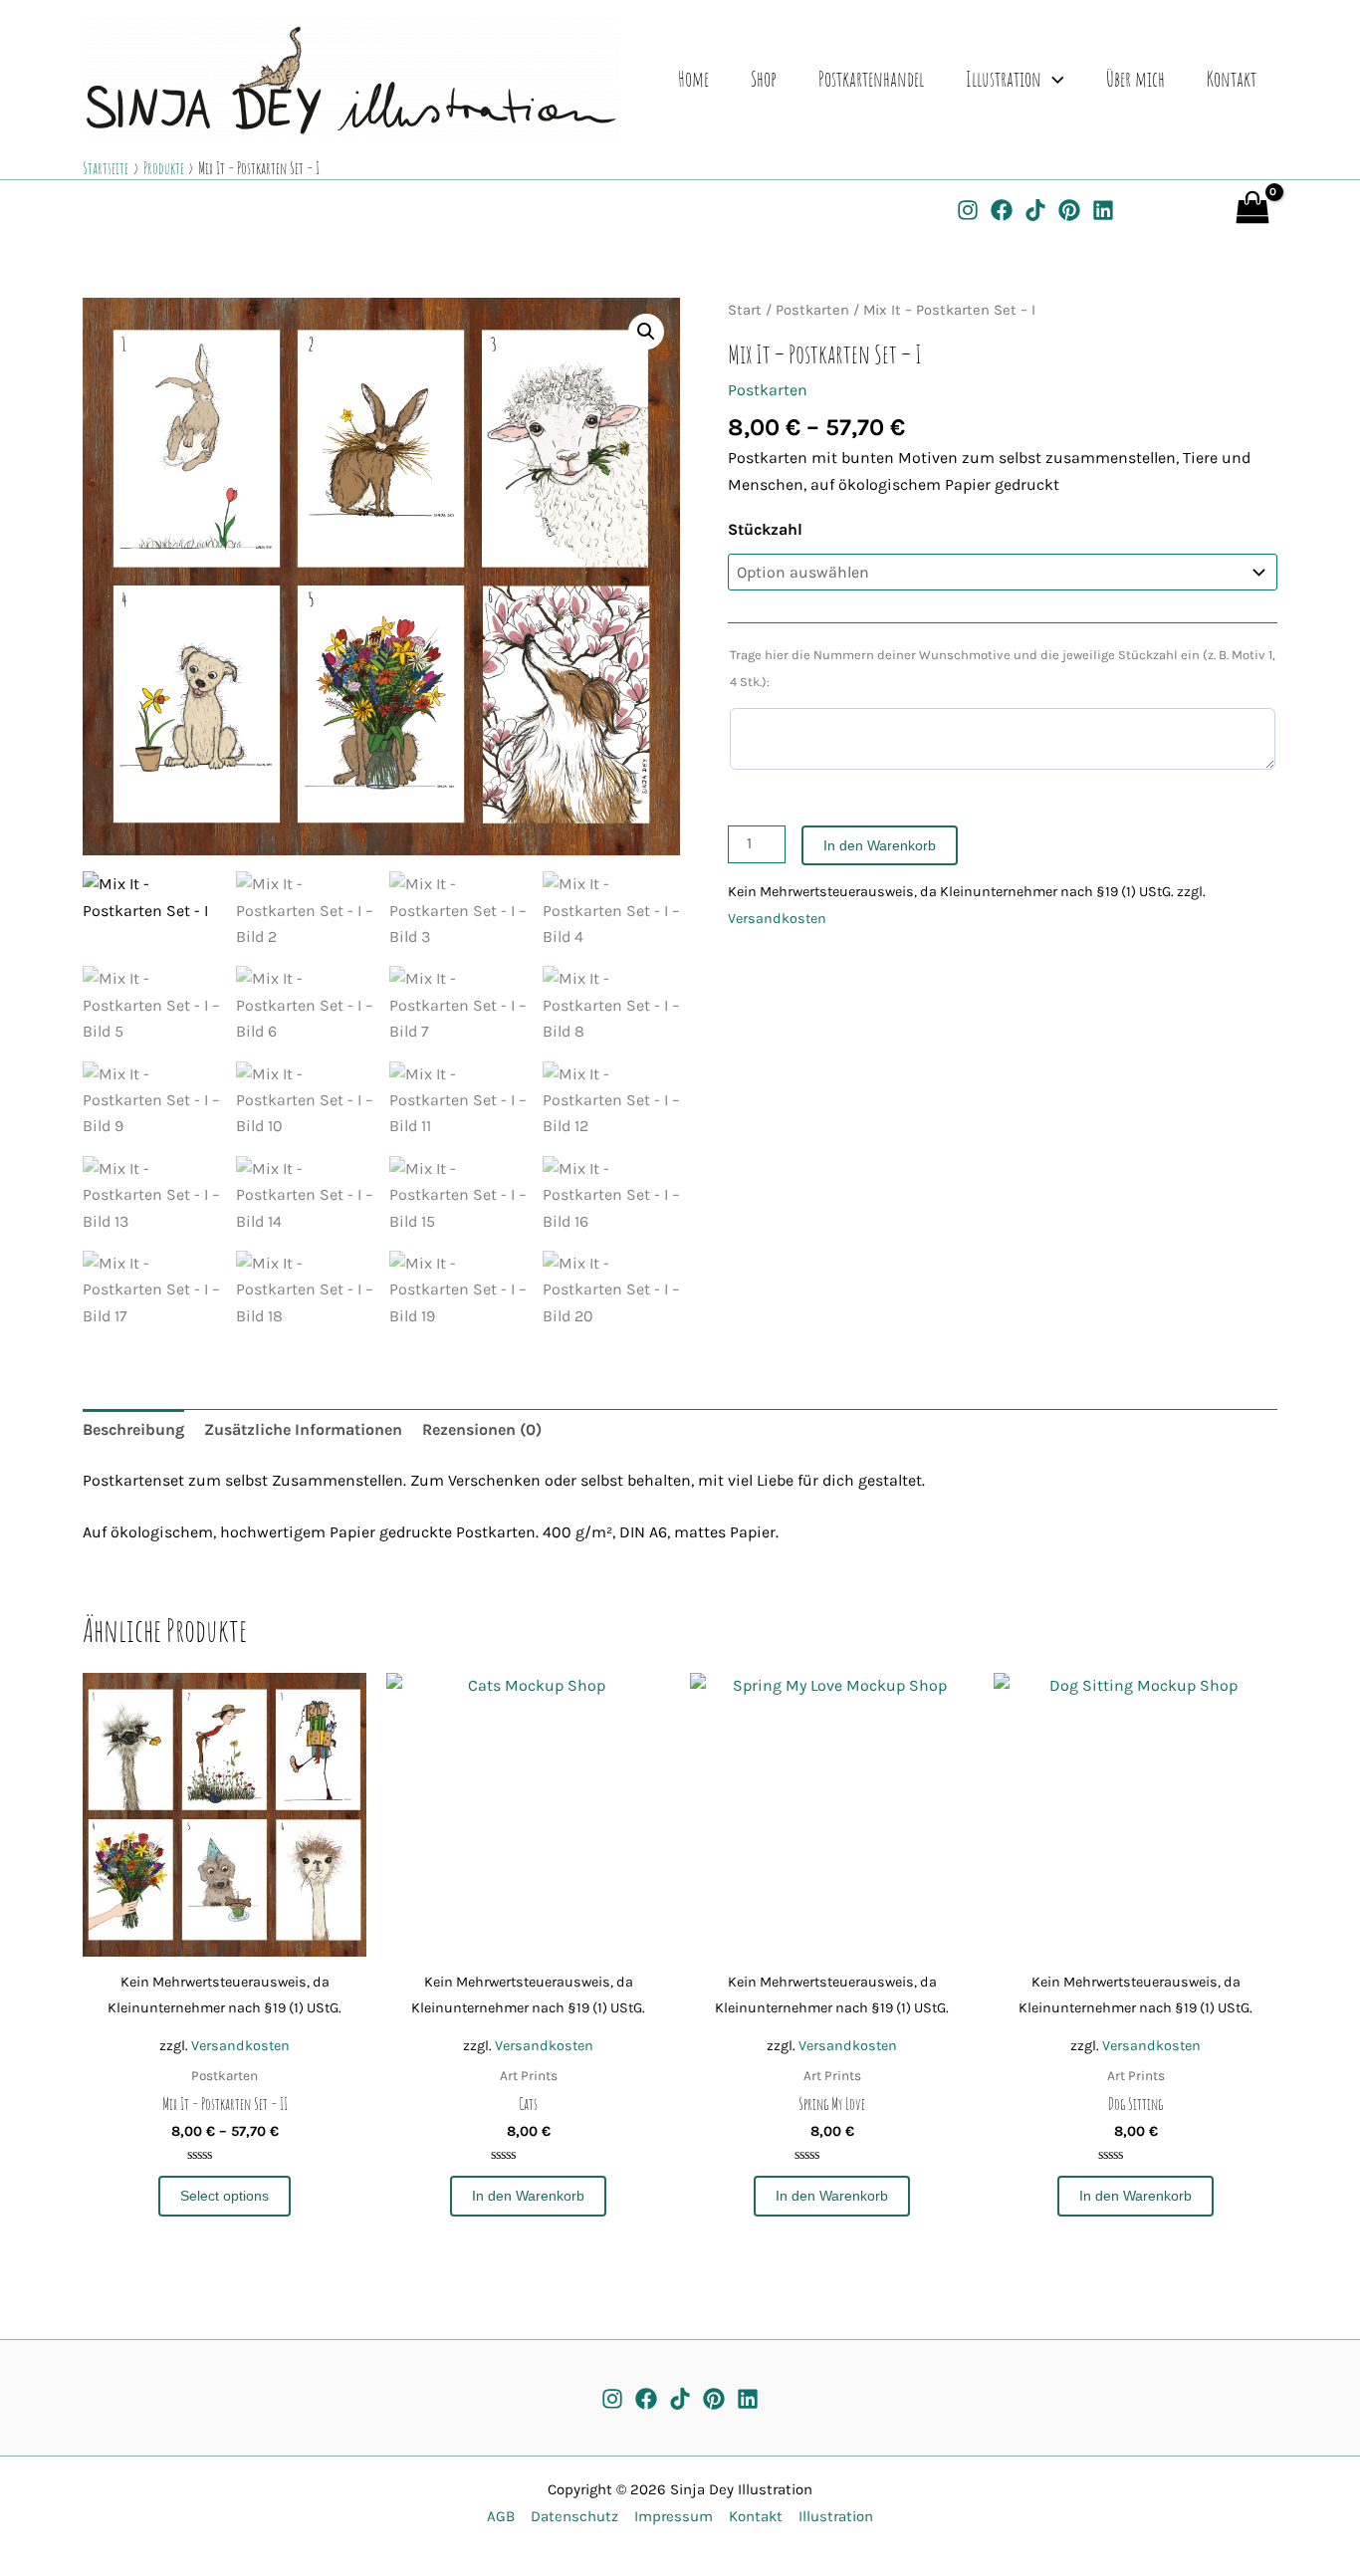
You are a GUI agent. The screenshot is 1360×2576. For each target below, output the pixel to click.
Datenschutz (570, 2516)
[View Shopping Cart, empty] (1206, 208)
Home (693, 79)
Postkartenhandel (871, 79)
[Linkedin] (1103, 210)
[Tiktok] (680, 2399)
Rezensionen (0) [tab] (482, 1429)
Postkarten (812, 310)
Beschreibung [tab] (133, 1429)
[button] (646, 332)
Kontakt (1232, 79)
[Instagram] (968, 210)
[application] (1053, 79)
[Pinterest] (1069, 210)
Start (745, 310)
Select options (225, 2196)
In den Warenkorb (880, 845)
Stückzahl (765, 529)
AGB (501, 2516)
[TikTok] (1035, 210)
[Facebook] (1002, 210)
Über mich (1135, 79)
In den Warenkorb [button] (528, 2196)
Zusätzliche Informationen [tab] (303, 1429)
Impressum (670, 2516)
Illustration (1004, 79)
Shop (764, 79)
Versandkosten (777, 919)
